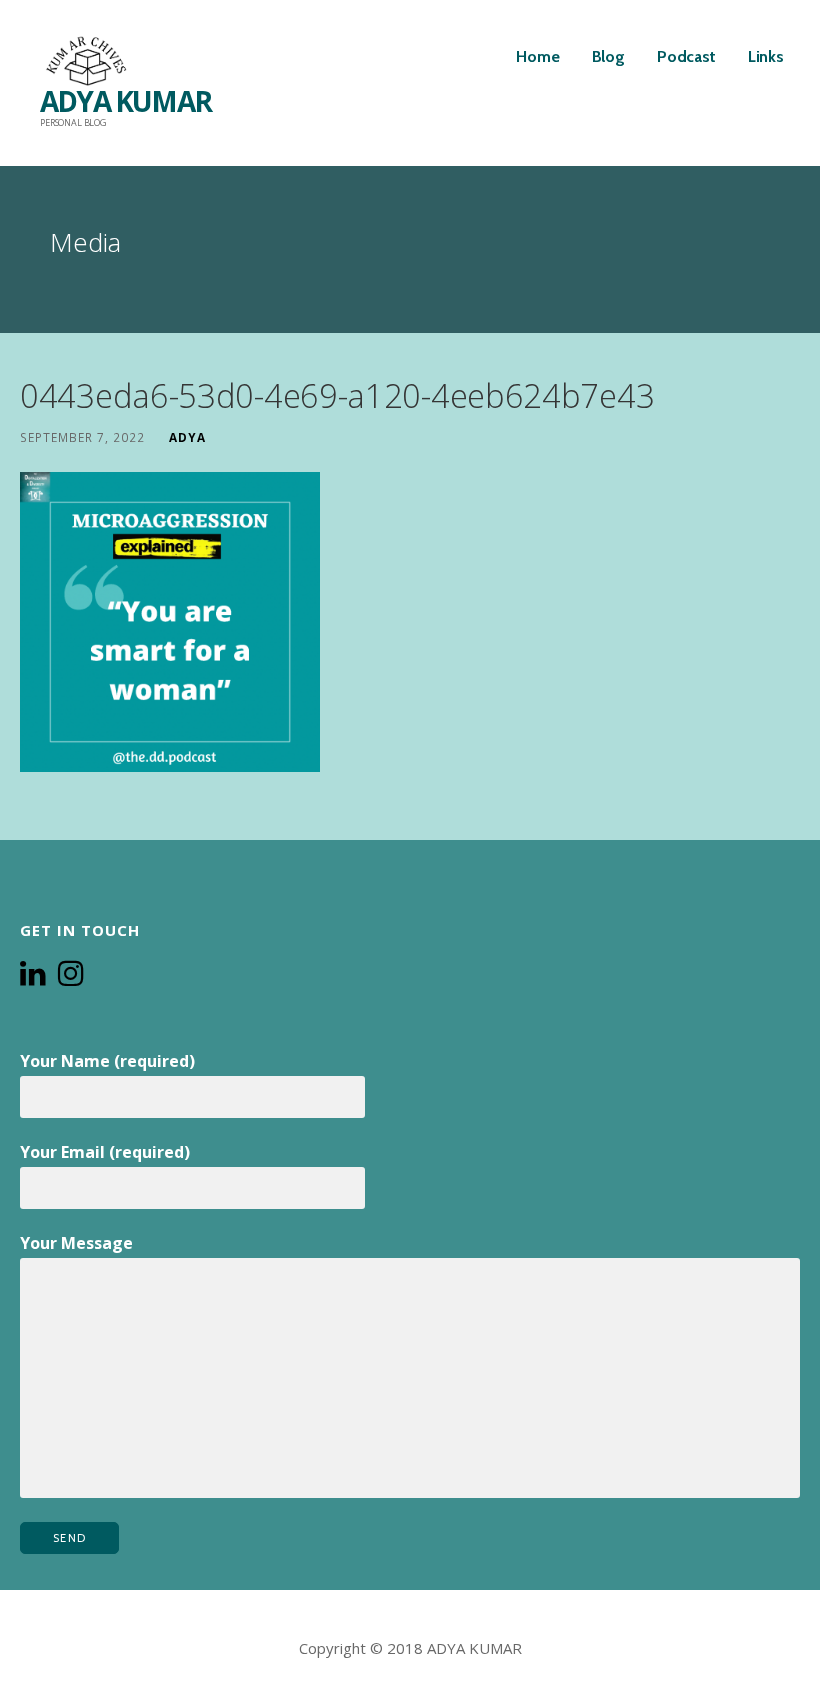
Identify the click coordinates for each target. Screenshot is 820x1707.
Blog (608, 56)
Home (537, 56)
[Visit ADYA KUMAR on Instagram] (71, 975)
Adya (187, 437)
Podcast (686, 56)
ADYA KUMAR (125, 101)
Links (766, 56)
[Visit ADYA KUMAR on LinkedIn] (33, 975)
